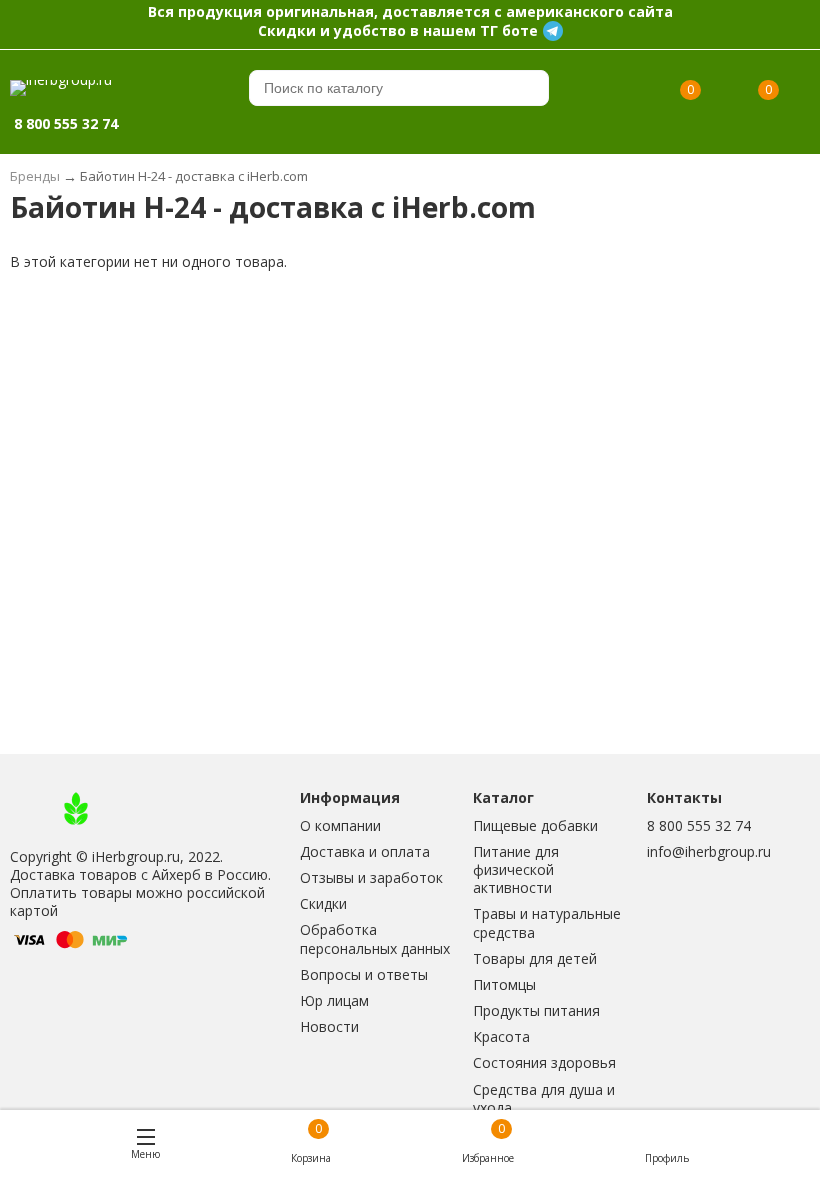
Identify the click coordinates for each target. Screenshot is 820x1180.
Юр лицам (334, 1000)
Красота (501, 1036)
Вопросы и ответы (364, 974)
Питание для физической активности (516, 869)
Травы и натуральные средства (547, 922)
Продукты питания (536, 1010)
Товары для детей (535, 958)
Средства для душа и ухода (544, 1098)
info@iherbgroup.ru (709, 851)
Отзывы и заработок (371, 877)
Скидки (323, 903)
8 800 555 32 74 (699, 825)
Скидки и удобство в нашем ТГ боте (398, 30)
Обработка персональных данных (375, 938)
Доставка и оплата (365, 851)
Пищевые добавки (535, 825)
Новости (329, 1026)
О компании (340, 825)
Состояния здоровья (544, 1062)
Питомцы (504, 984)
